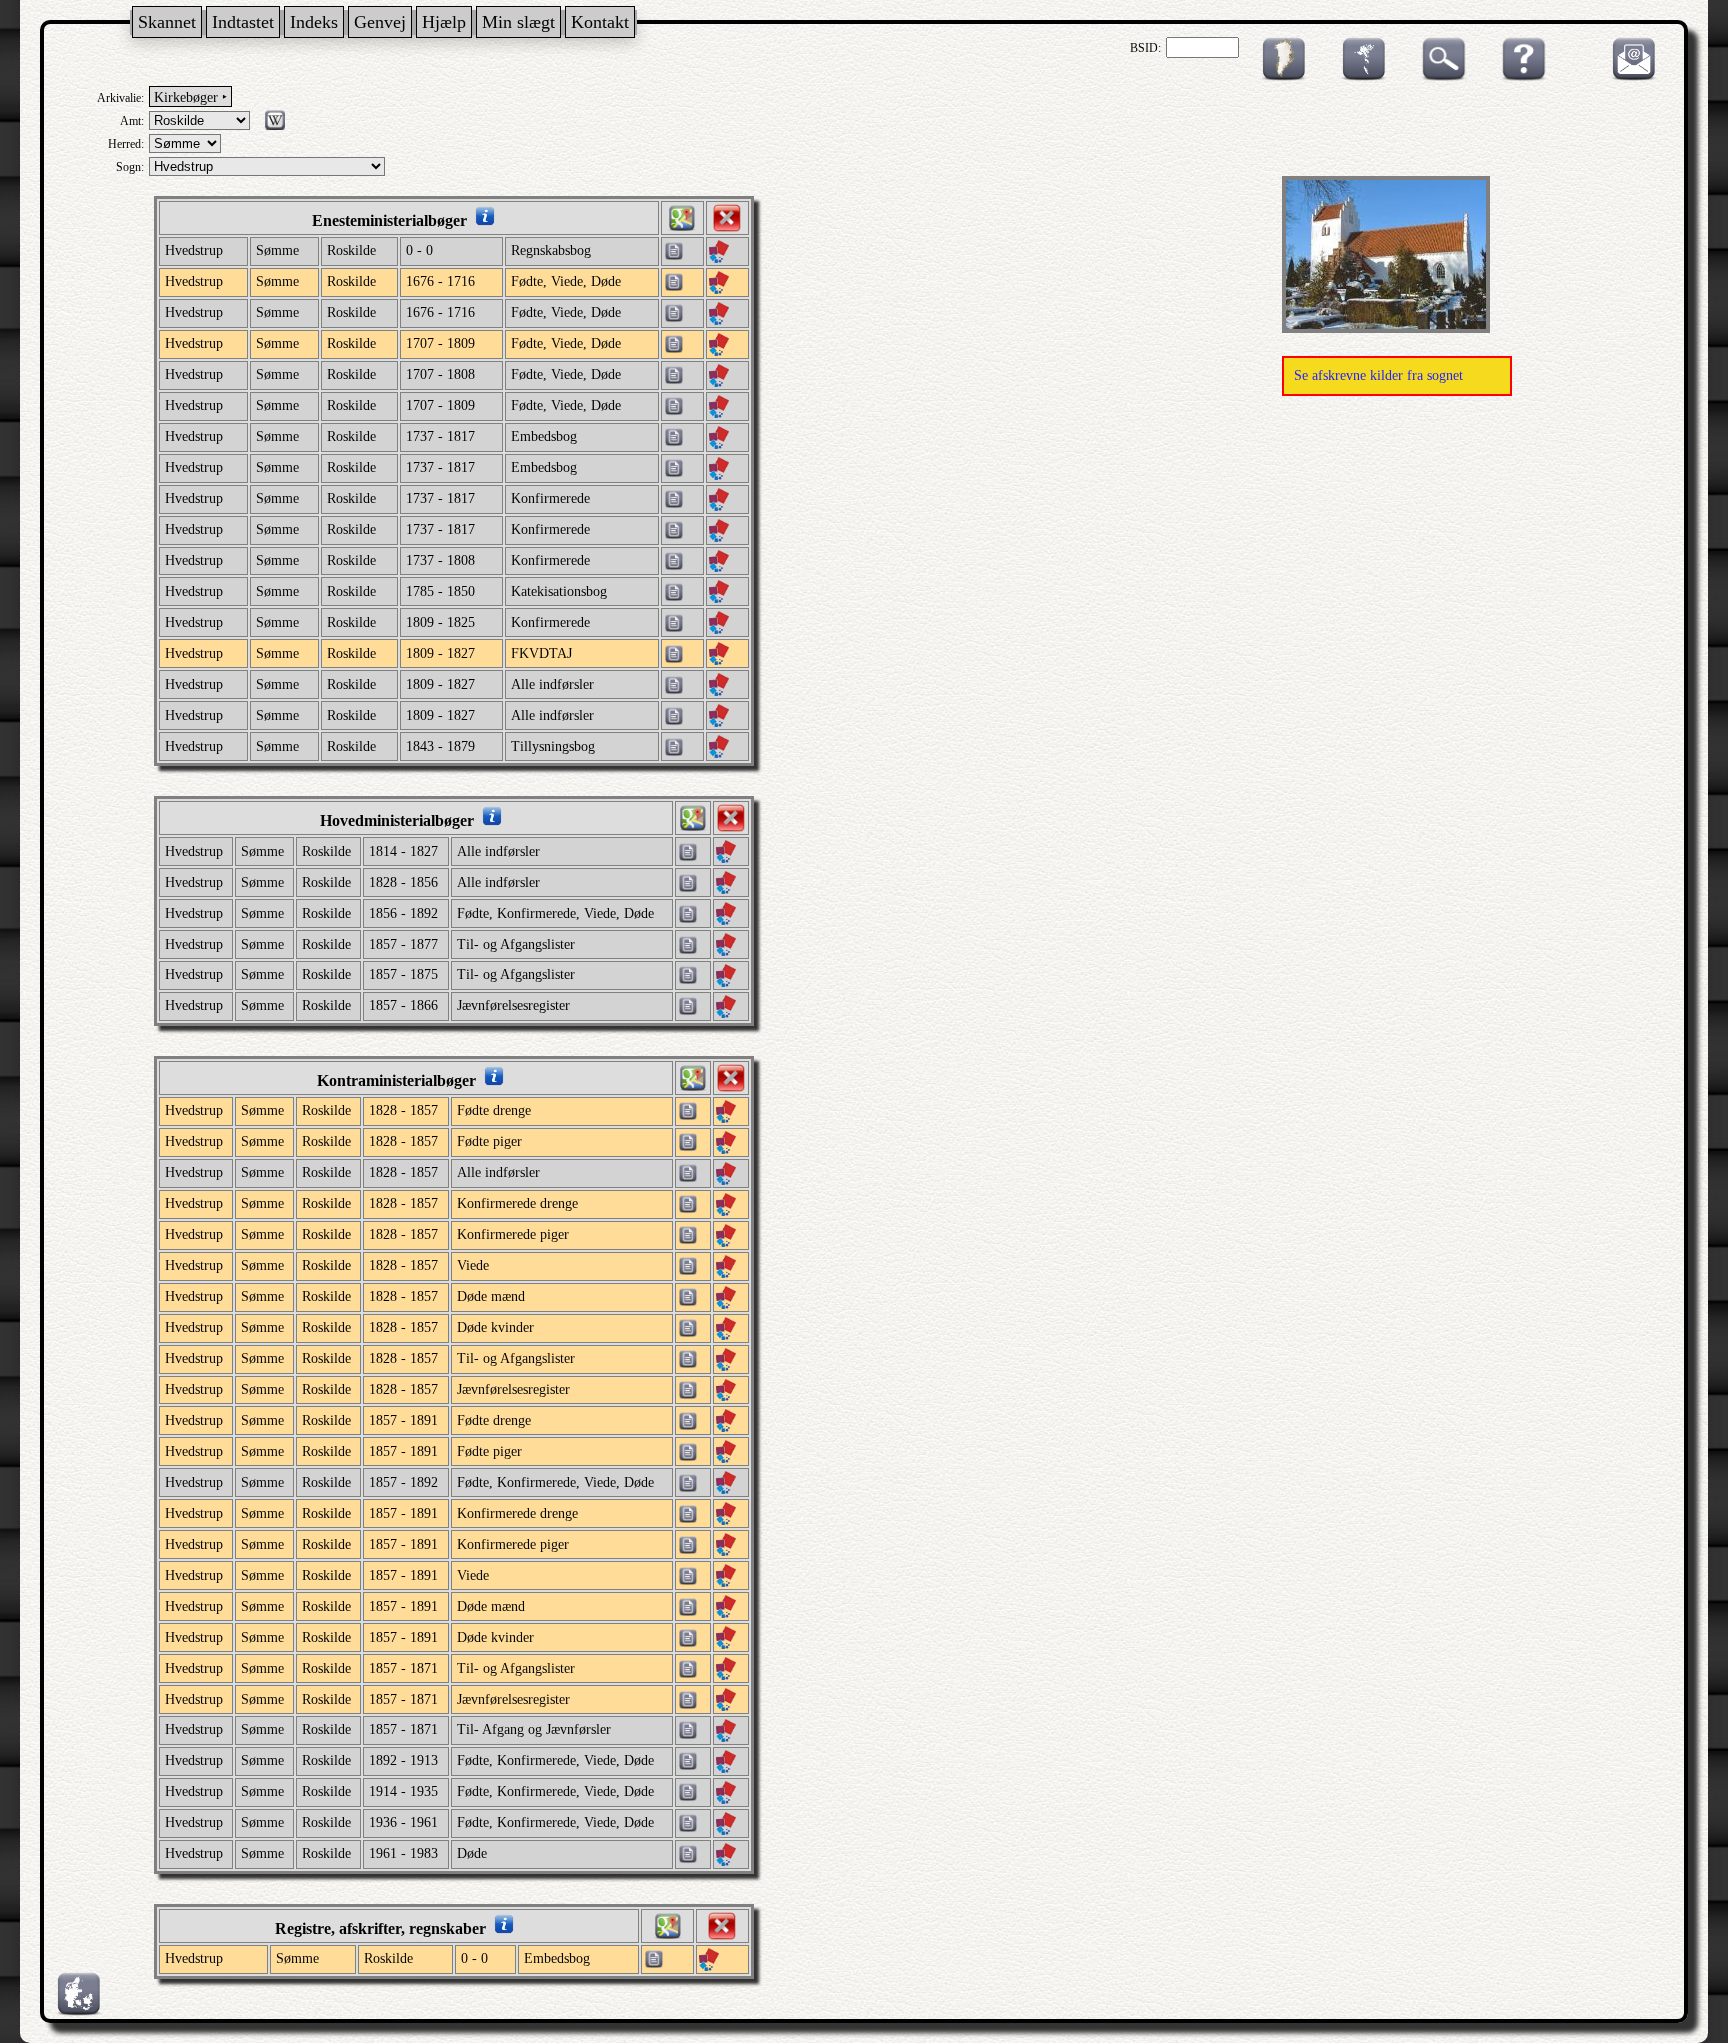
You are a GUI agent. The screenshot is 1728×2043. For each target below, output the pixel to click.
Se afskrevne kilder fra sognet (1378, 375)
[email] (1629, 77)
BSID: (1145, 48)
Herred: (126, 144)
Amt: (132, 121)
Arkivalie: (120, 98)
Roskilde (351, 250)
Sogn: (130, 167)
